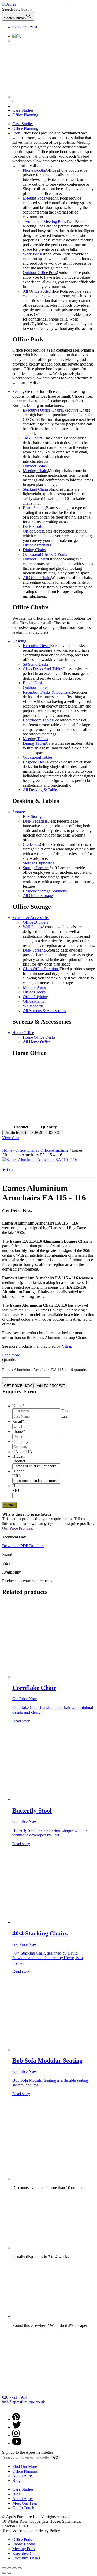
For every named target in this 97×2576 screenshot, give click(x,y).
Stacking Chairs (36, 489)
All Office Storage (38, 896)
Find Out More (25, 2467)
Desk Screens (34, 950)
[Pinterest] (16, 2419)
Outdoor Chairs (35, 559)
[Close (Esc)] (4, 2568)
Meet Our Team (25, 2503)
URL (17, 1476)
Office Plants (33, 1001)
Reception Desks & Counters (47, 692)
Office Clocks (34, 992)
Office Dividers (35, 922)
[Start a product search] (17, 36)
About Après (23, 2476)
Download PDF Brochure (23, 1546)
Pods (16, 133)
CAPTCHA (22, 1452)
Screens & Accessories (31, 918)
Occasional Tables (38, 757)
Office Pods (22, 2539)
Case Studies (23, 110)
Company (20, 1442)
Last (65, 1416)
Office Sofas (33, 531)
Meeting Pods (34, 198)
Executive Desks (36, 646)
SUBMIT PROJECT (46, 1133)
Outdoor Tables (35, 687)
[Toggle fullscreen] (14, 2568)
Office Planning (25, 115)
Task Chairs (32, 438)
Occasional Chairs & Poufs (45, 554)
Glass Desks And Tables (43, 669)
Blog (16, 2480)
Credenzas (31, 844)
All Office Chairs (37, 578)
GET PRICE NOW (18, 1386)
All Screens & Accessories (44, 1011)
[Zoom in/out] (20, 2568)
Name (18, 1406)
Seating (18, 392)
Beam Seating (34, 508)
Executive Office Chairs (42, 410)
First (65, 1411)
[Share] (9, 2568)
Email (18, 1421)
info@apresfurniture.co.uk (24, 2402)
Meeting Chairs (35, 471)
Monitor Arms (34, 987)
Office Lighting (35, 997)
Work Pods (32, 254)
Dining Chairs (34, 550)
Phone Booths (34, 170)
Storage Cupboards (38, 863)
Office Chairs (26, 1150)
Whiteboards (33, 1006)
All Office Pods (36, 291)
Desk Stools (33, 526)
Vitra (8, 1170)
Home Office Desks (39, 1037)
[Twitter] (17, 2427)
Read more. (12, 1355)
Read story (21, 1721)
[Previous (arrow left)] (4, 2573)
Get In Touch (23, 2508)
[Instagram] (16, 2436)
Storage (19, 812)
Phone (19, 1431)
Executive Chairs (26, 2553)
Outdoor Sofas (35, 466)
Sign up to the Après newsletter (28, 2452)
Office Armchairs (37, 545)
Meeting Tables (35, 739)
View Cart (10, 1138)
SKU (17, 1490)
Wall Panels (32, 927)
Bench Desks (34, 683)
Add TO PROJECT (51, 1386)
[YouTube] (17, 2444)
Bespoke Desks (35, 762)
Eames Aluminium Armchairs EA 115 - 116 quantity (45, 1370)
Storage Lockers (36, 868)
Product (19, 1461)
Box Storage (33, 816)
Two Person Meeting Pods (44, 221)
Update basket (15, 1133)
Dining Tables (34, 743)
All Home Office (37, 1042)
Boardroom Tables (38, 720)
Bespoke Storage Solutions (45, 891)
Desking (19, 641)
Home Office (23, 1033)
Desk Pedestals (35, 821)
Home (7, 1150)
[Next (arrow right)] (9, 2573)
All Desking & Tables (41, 790)
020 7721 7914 (25, 27)
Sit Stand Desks (36, 664)
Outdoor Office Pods (40, 273)
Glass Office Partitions (41, 969)
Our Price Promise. (18, 1528)
